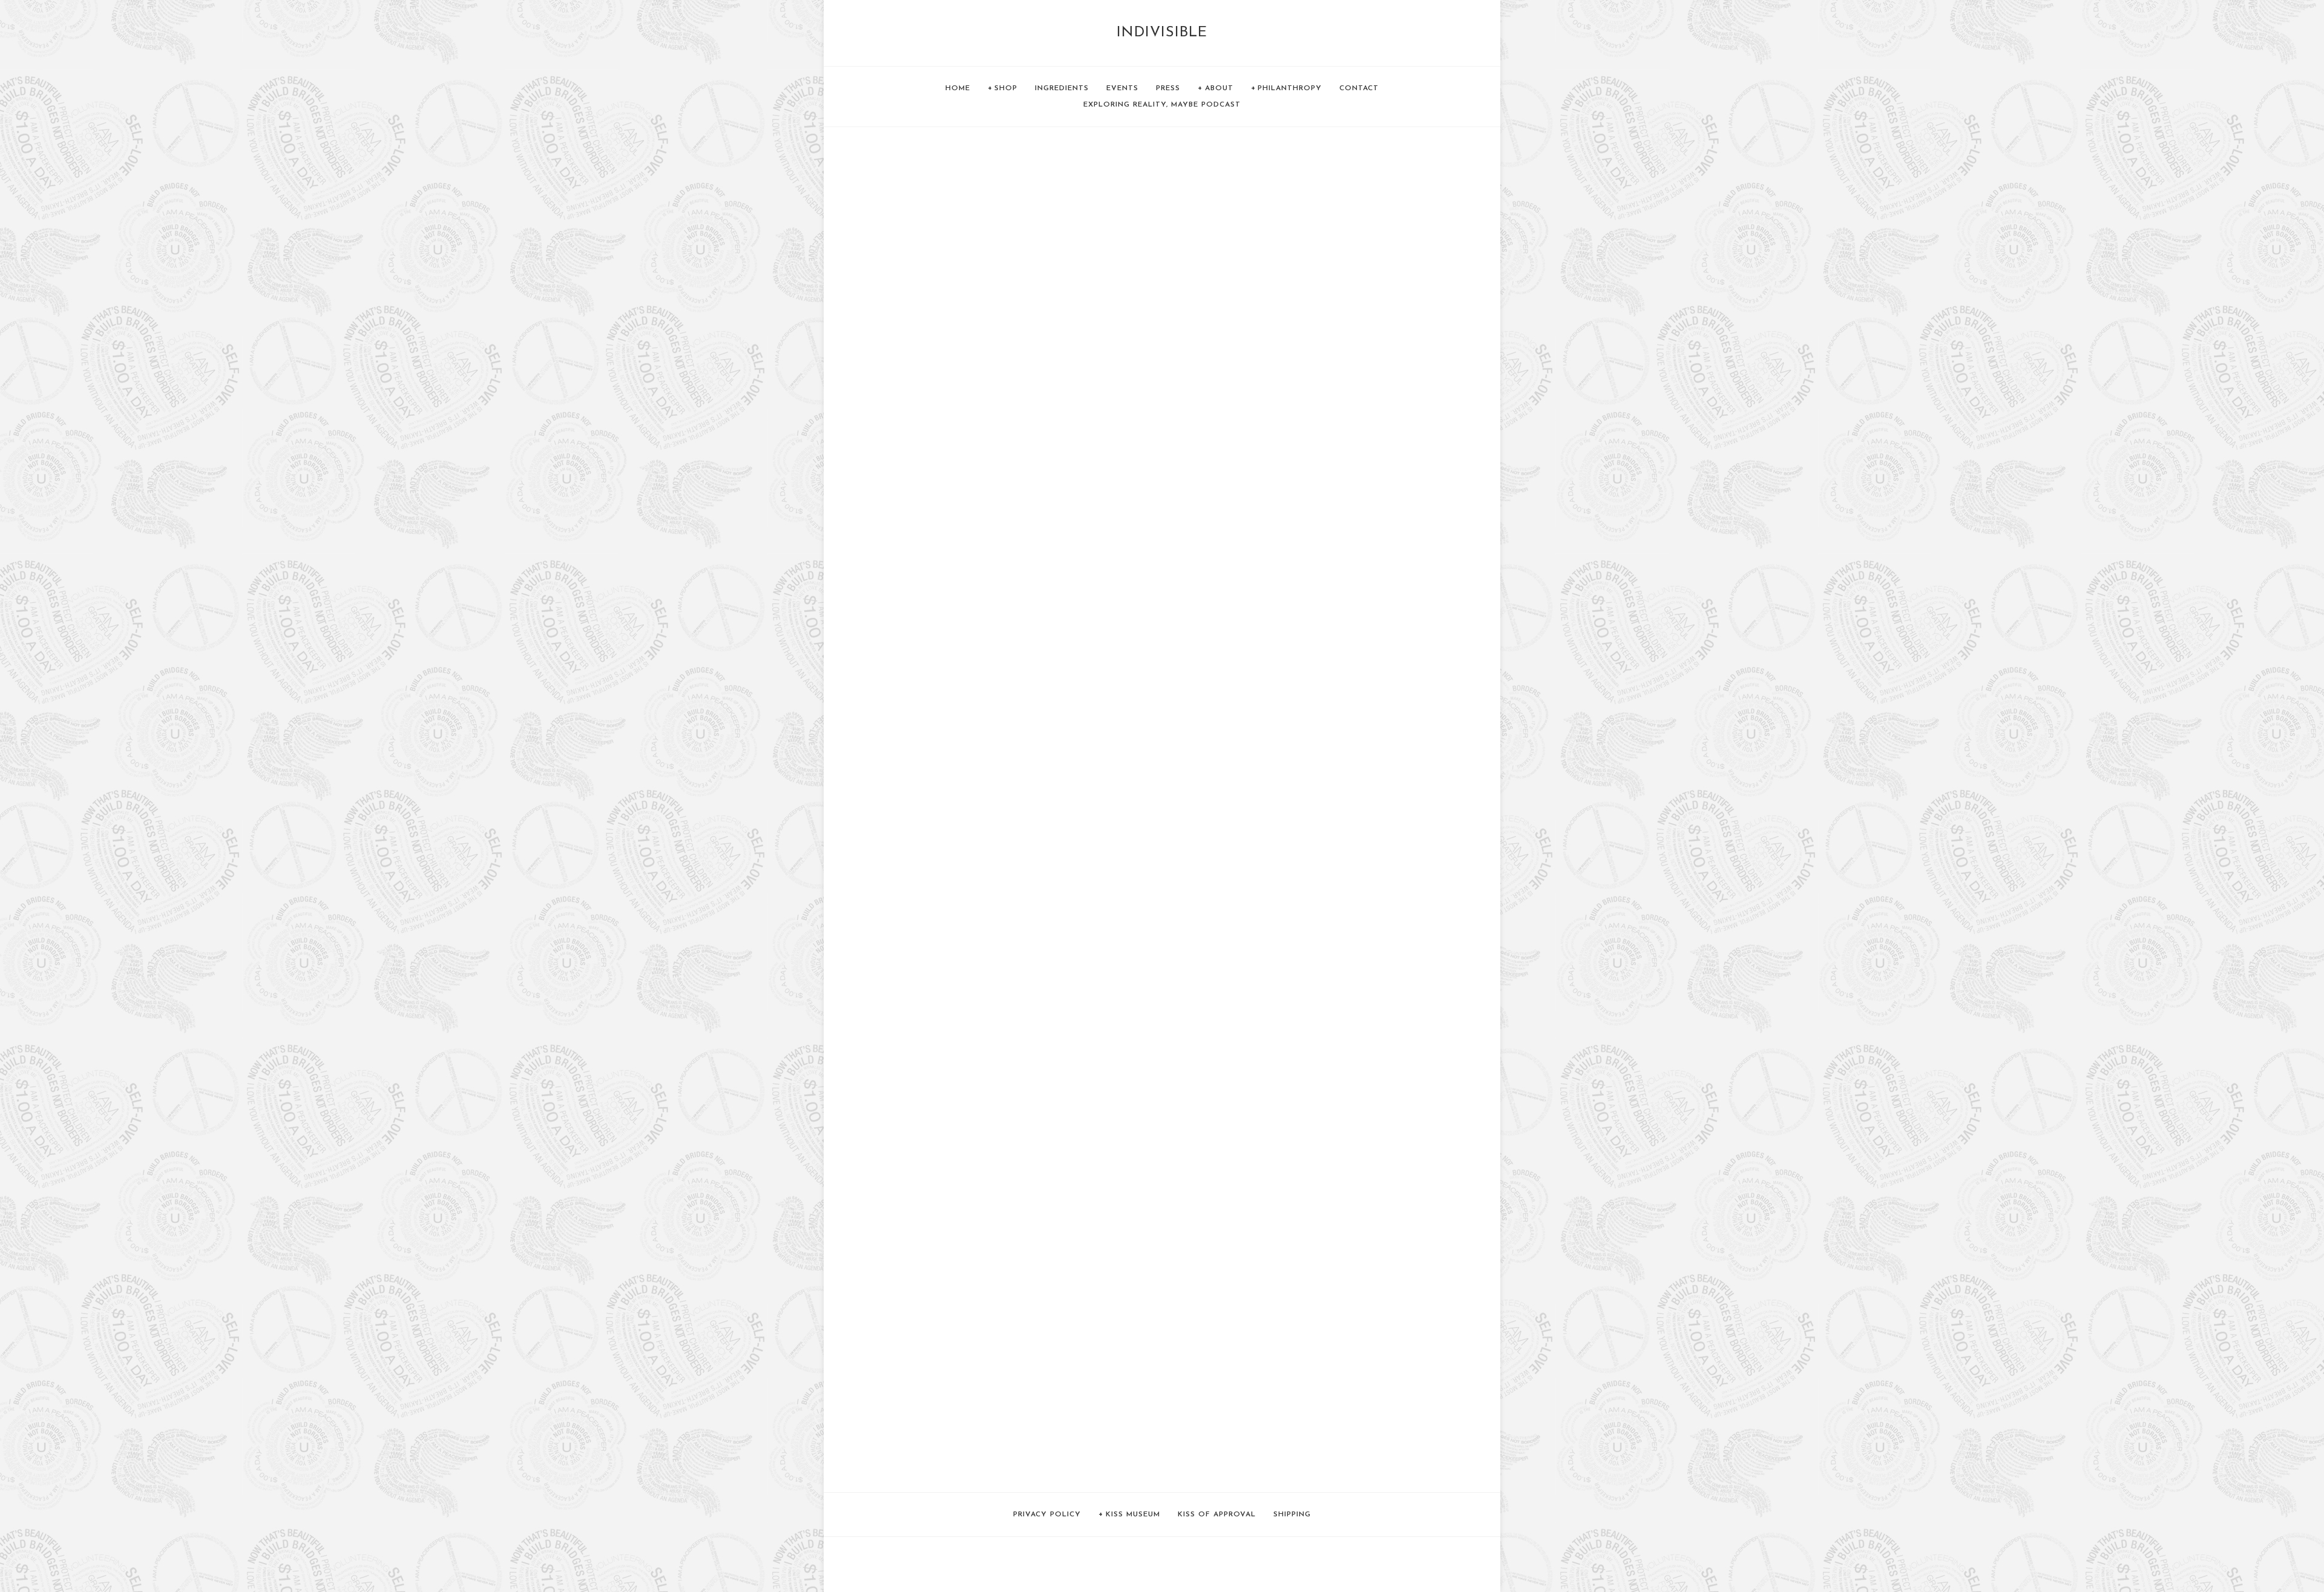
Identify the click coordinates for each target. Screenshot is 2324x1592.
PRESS (1168, 88)
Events (1122, 88)
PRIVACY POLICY (1047, 1515)
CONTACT (1359, 88)
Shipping (1292, 1515)
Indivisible (1162, 33)
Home (958, 88)
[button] (942, 191)
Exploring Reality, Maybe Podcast (1162, 105)
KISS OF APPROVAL (1217, 1515)
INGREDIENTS (1062, 88)
